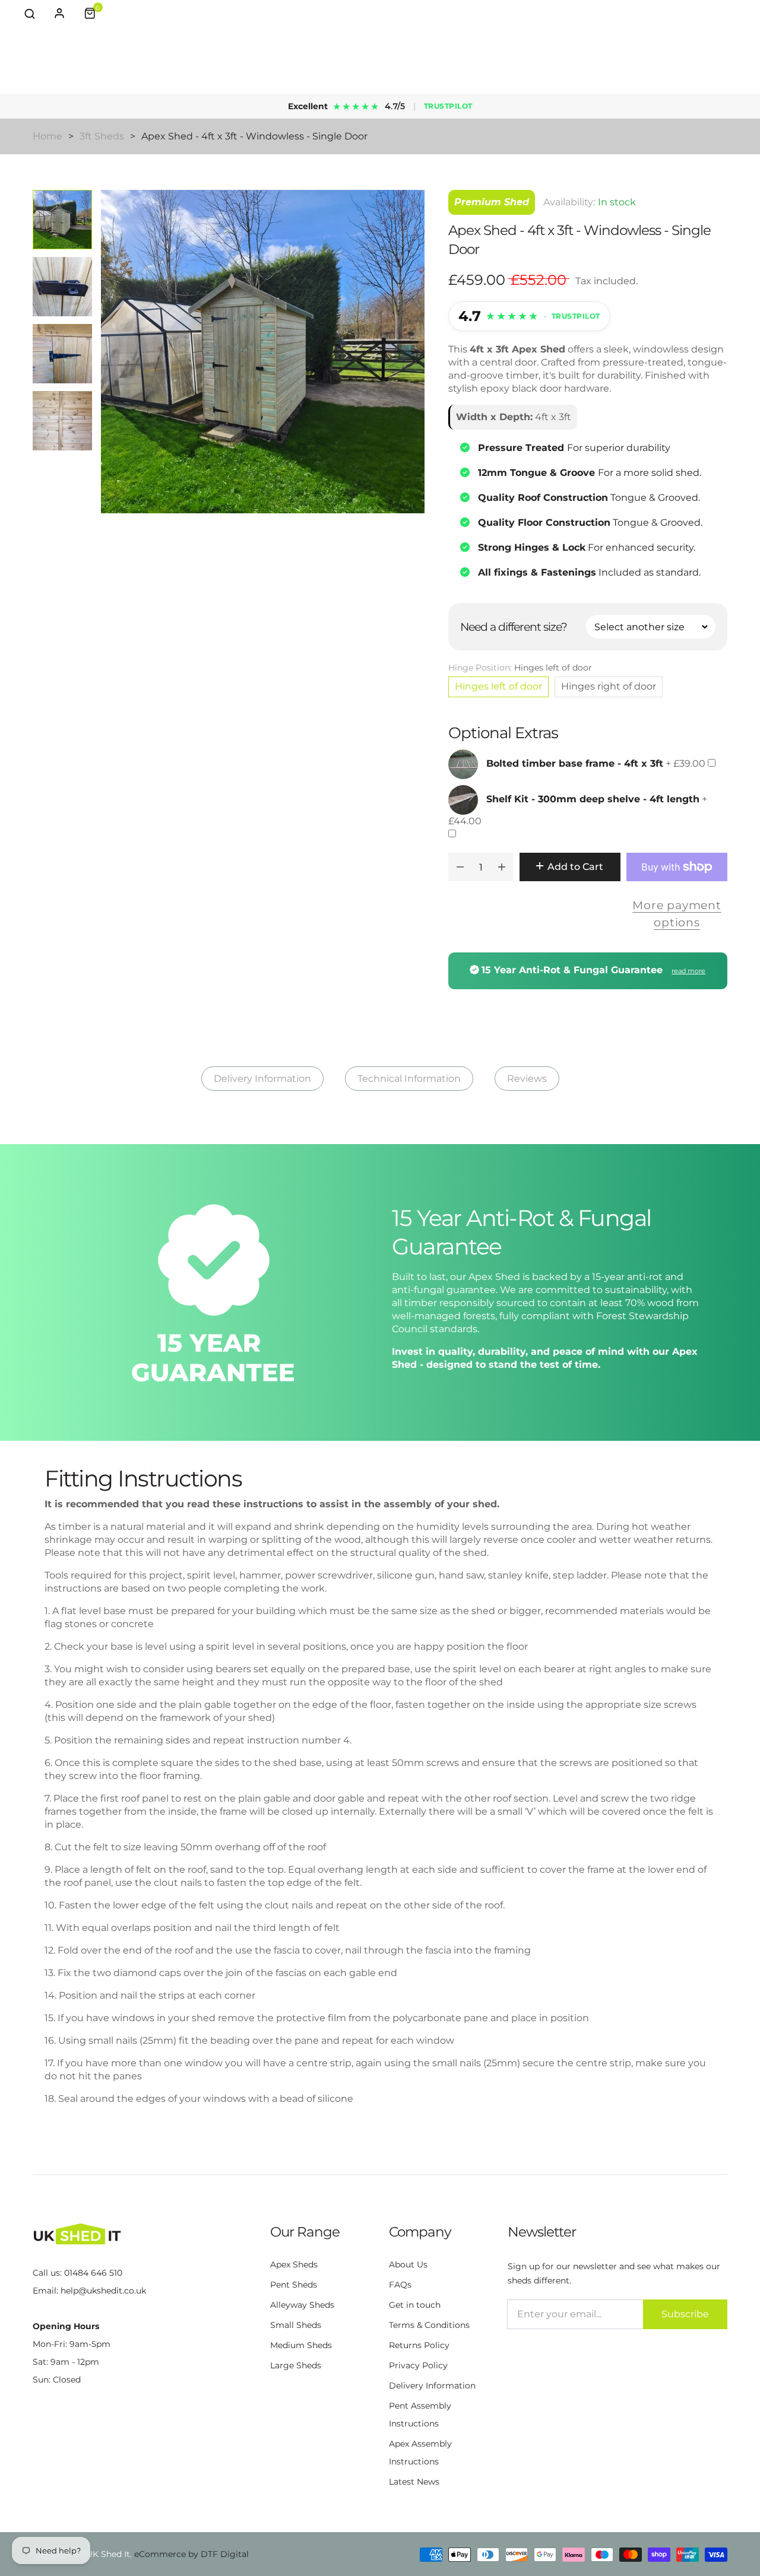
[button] (30, 13)
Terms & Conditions (429, 2325)
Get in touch (415, 2305)
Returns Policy (419, 2345)
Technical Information (409, 1079)
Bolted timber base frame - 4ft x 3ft (575, 764)
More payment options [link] (677, 914)
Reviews (527, 1079)
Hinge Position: (520, 668)
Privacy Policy (418, 2365)
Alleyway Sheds (302, 2305)
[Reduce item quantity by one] (460, 867)
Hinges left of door (498, 686)
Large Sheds (296, 2365)
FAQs (400, 2285)
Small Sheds (296, 2325)
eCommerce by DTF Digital (191, 2554)
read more (688, 971)
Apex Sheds (294, 2264)
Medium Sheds (301, 2345)
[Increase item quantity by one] (502, 867)
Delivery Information (262, 1079)
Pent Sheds (294, 2285)
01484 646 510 (93, 2273)
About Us (408, 2264)
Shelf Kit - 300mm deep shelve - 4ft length (593, 800)
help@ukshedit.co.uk (103, 2291)
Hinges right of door (609, 686)
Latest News (414, 2482)
